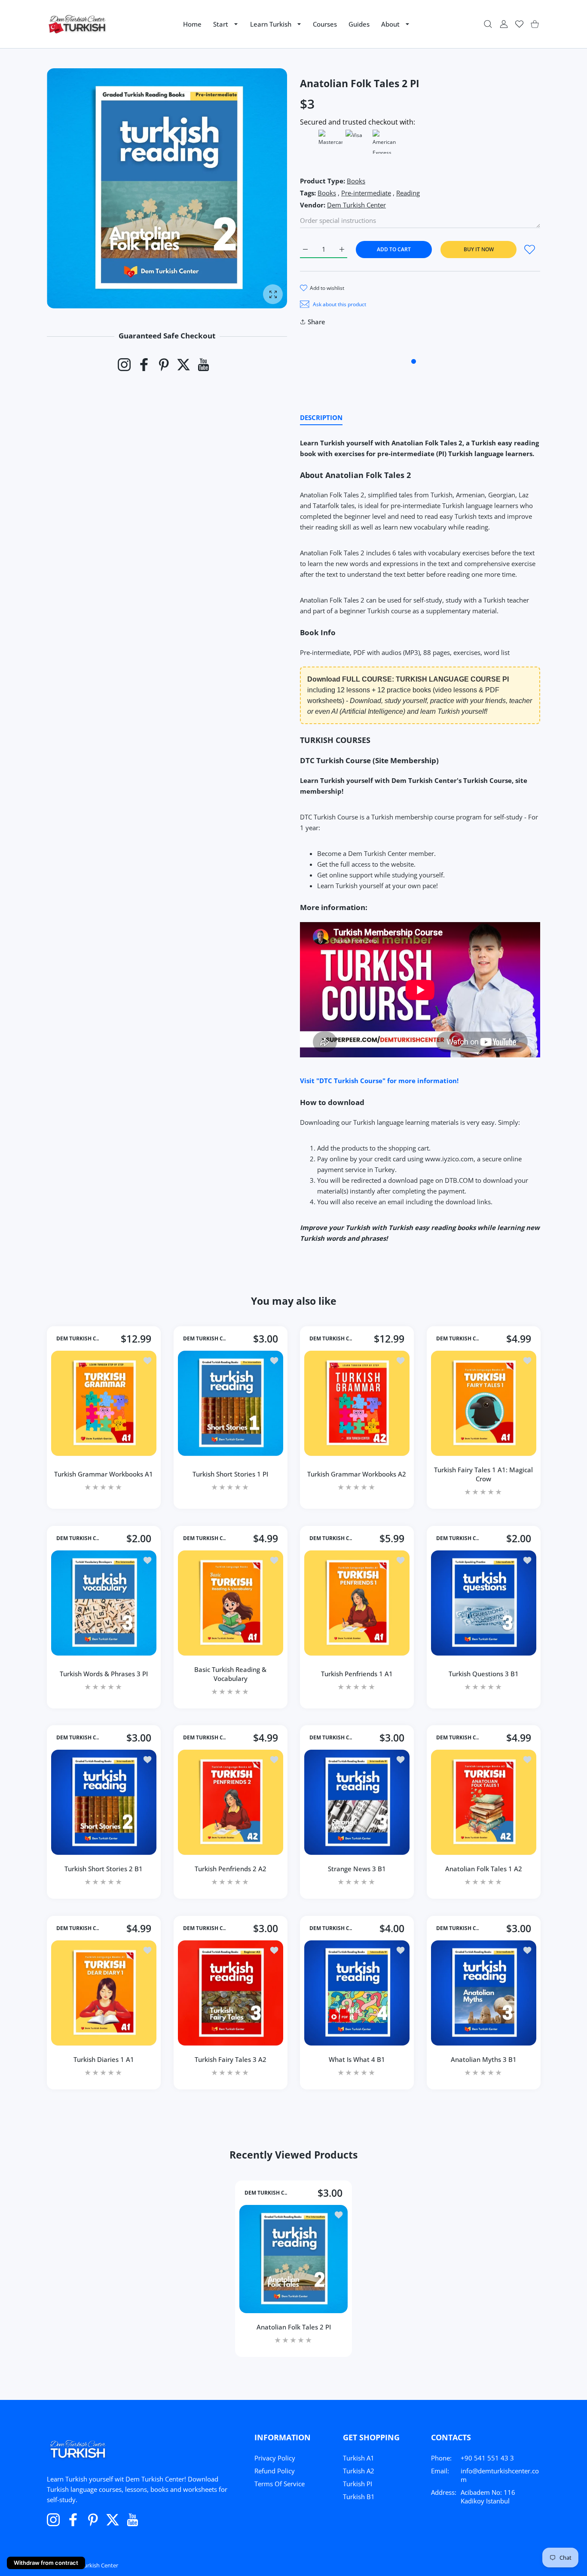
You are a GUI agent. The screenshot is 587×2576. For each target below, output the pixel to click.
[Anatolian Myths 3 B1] (484, 1993)
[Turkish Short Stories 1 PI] (231, 1403)
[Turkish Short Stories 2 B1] (104, 1802)
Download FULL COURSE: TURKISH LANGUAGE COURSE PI (408, 679)
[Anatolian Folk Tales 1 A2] (484, 1802)
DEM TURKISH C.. (78, 1339)
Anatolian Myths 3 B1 (483, 2059)
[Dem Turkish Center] (78, 24)
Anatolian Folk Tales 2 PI (294, 2327)
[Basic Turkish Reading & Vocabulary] (231, 1603)
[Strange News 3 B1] (357, 1802)
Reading (408, 193)
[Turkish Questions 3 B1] (484, 1603)
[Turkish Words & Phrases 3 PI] (104, 1603)
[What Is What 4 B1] (357, 1993)
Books (356, 181)
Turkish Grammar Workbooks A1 (104, 1474)
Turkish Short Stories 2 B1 (104, 1869)
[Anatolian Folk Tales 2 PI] (293, 2259)
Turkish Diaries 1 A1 (104, 2059)
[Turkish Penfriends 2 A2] (231, 1802)
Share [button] (316, 322)
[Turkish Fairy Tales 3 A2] (231, 1993)
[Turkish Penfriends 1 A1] (357, 1603)
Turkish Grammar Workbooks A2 (357, 1474)
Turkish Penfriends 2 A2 (230, 1869)
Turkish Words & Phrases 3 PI (104, 1674)
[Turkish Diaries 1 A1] (104, 1993)
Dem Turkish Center (356, 205)
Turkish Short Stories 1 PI (230, 1474)
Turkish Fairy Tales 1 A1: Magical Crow (483, 1474)
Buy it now (479, 249)
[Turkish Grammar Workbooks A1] (104, 1403)
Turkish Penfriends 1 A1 (357, 1674)
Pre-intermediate (366, 193)
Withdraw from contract (46, 2563)
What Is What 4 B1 (357, 2059)
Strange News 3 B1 (357, 1869)
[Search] (488, 24)
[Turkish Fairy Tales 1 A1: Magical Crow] (484, 1403)
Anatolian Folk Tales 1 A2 (483, 1869)
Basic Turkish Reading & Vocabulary (230, 1673)
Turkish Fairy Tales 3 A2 (230, 2059)
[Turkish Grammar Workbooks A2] (357, 1403)
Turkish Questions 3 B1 (483, 1674)
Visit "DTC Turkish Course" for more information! (379, 1081)
